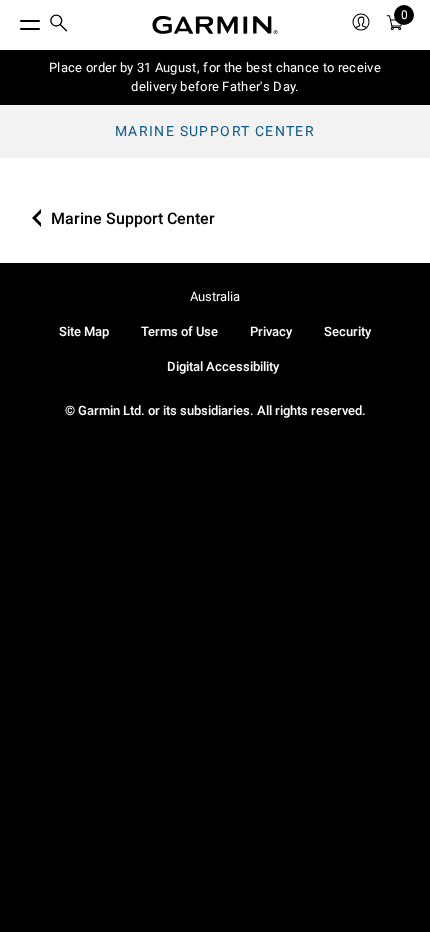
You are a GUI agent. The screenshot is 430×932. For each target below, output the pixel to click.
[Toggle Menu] (12, 20)
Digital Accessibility (223, 366)
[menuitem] (59, 25)
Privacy (271, 331)
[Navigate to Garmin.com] (215, 25)
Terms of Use (179, 331)
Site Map (84, 331)
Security (347, 331)
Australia (215, 296)
